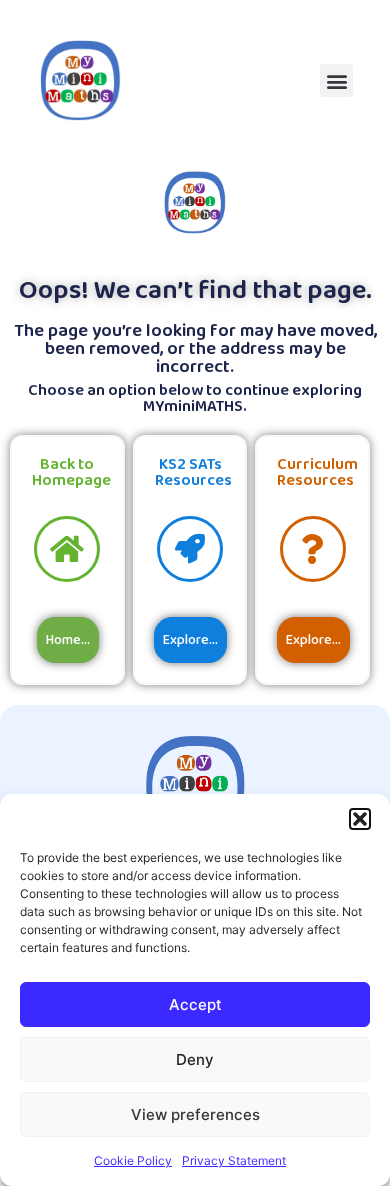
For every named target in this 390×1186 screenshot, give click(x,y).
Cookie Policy (133, 1160)
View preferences (195, 1114)
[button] (360, 819)
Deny (195, 1059)
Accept (195, 1004)
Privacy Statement (234, 1160)
